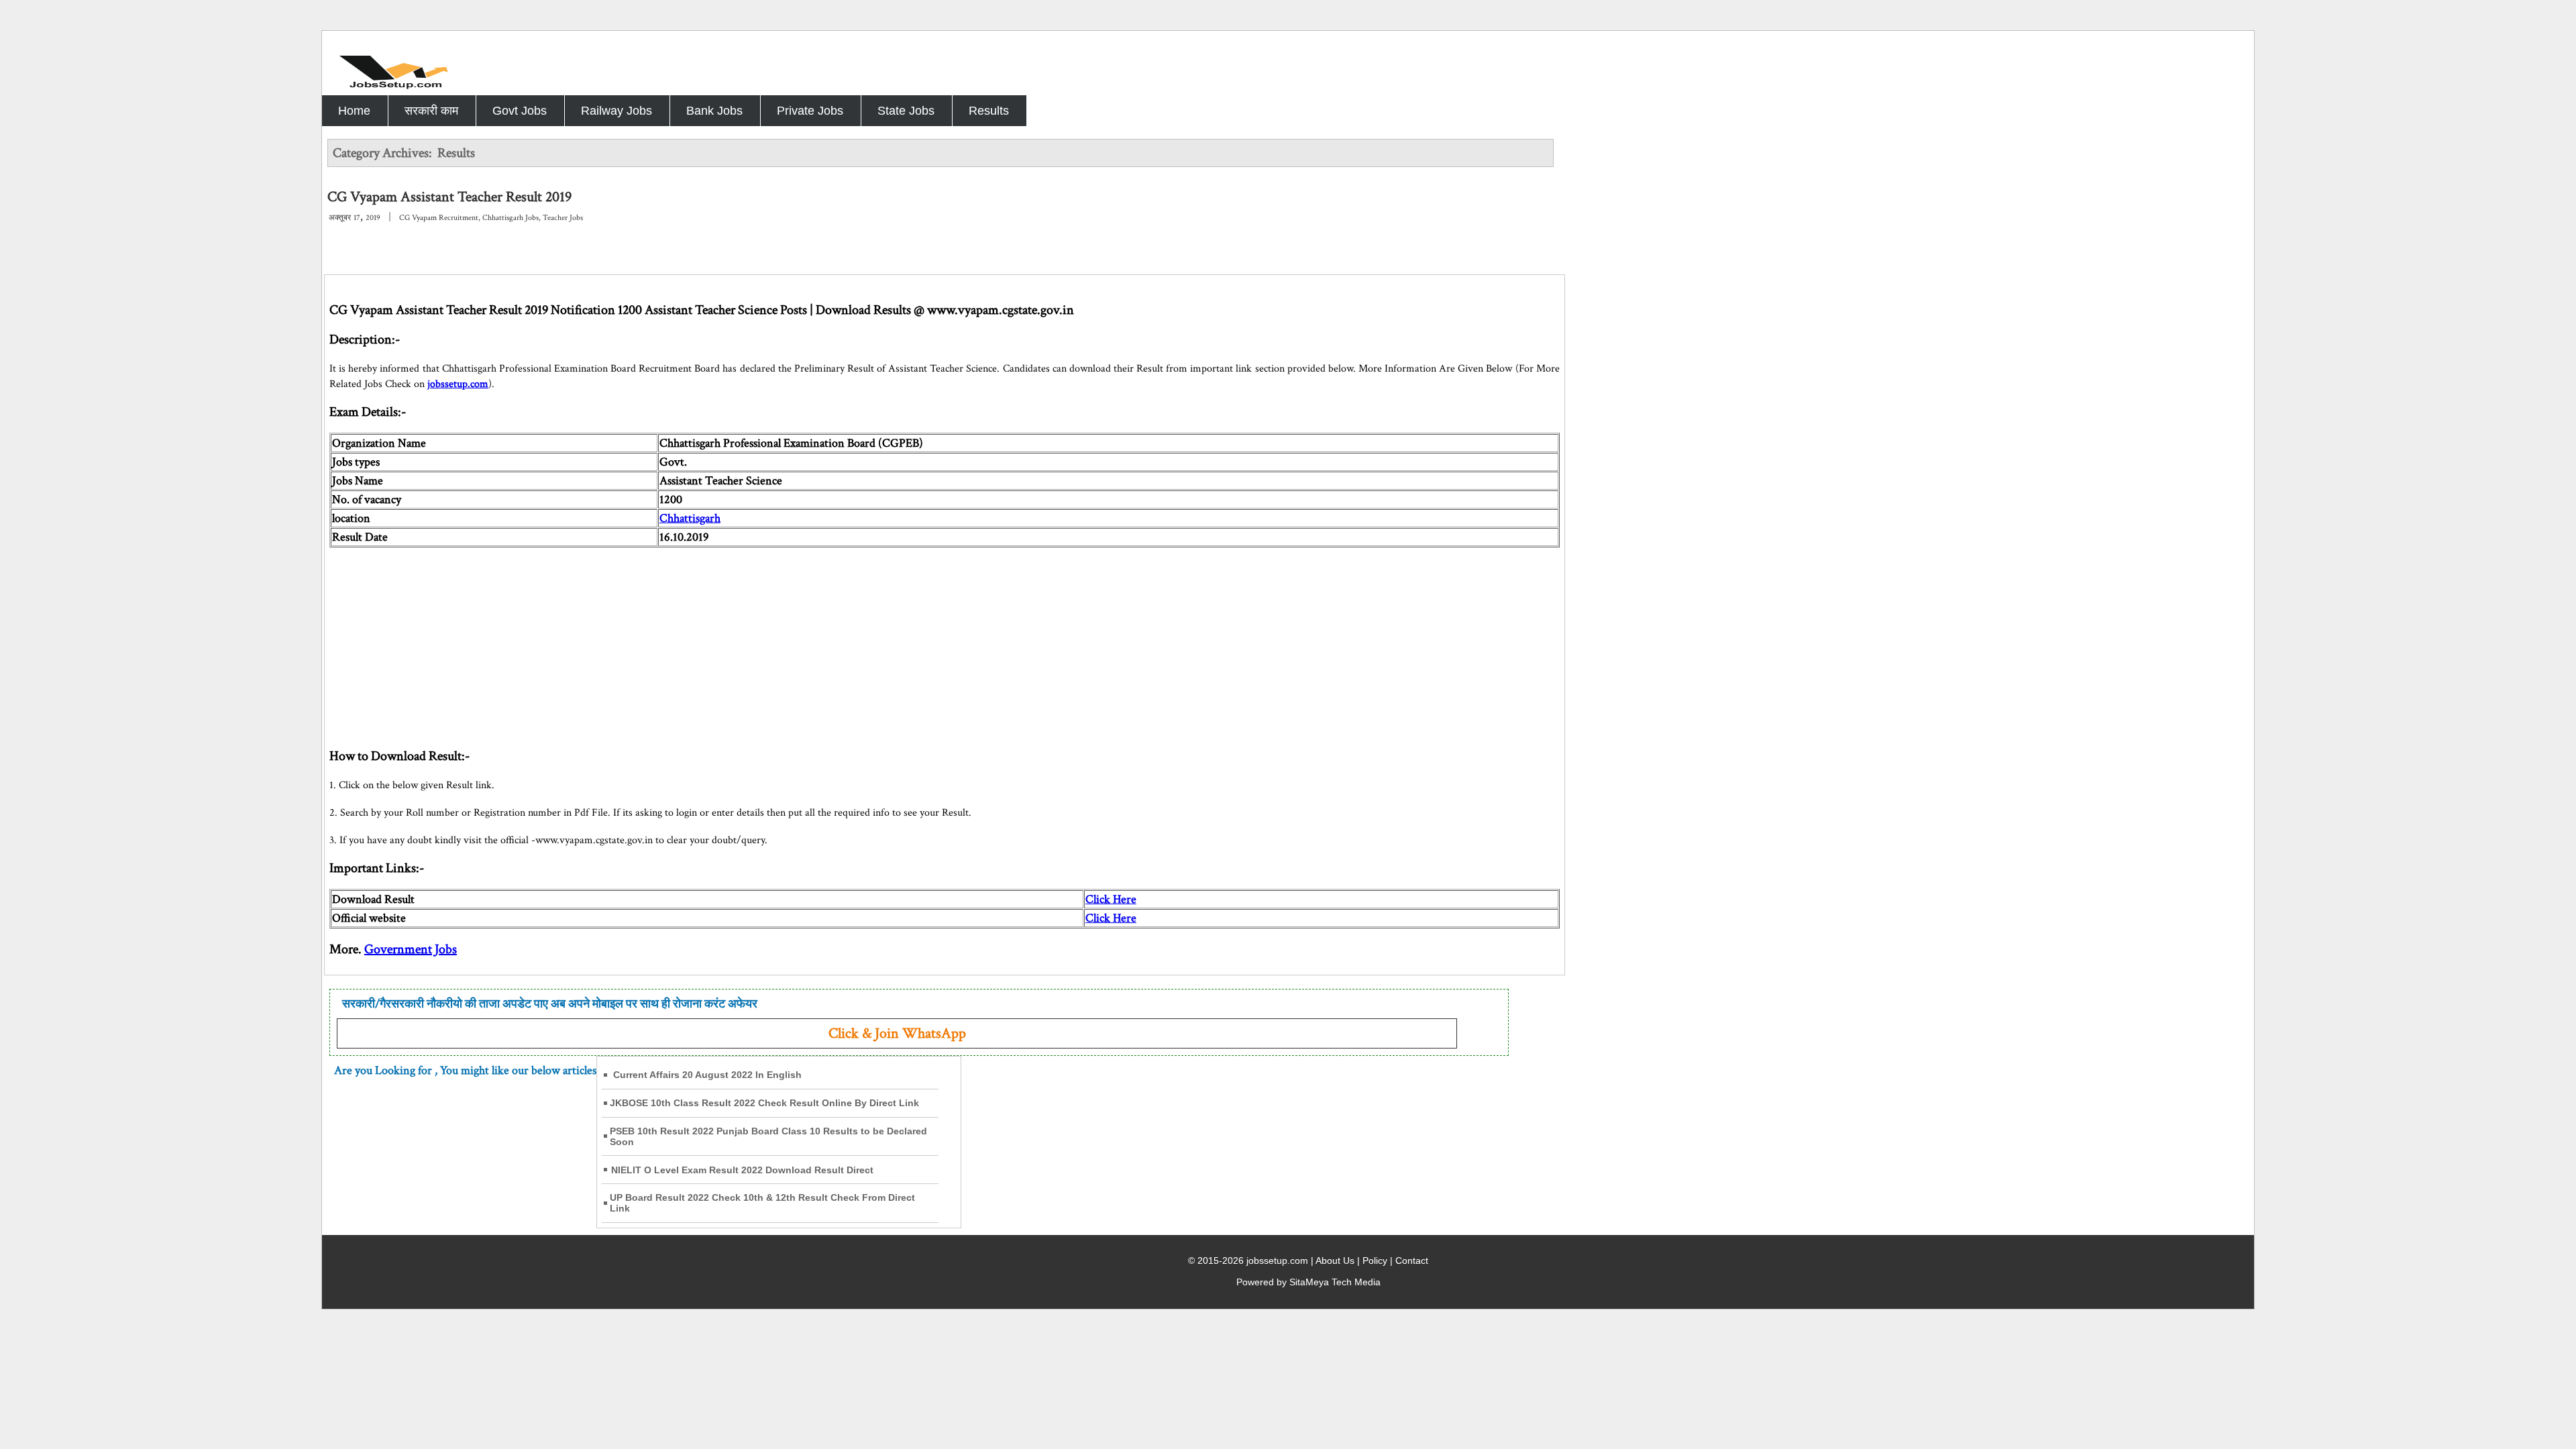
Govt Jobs (520, 111)
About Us (1335, 1260)
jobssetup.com (458, 384)
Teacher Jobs (563, 218)
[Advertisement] (732, 641)
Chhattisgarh (690, 518)
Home (354, 111)
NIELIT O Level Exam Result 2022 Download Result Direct (742, 1170)
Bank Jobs (714, 111)
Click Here (1111, 899)
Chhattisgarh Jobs (511, 218)
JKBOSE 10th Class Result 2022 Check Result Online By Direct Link (764, 1103)
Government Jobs (411, 949)
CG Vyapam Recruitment (439, 218)
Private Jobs (810, 111)
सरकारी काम (431, 111)
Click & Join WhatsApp (897, 1033)
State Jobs (906, 111)
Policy (1375, 1260)
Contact (1412, 1260)
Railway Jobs (616, 111)
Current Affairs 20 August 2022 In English (707, 1075)
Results (989, 111)
